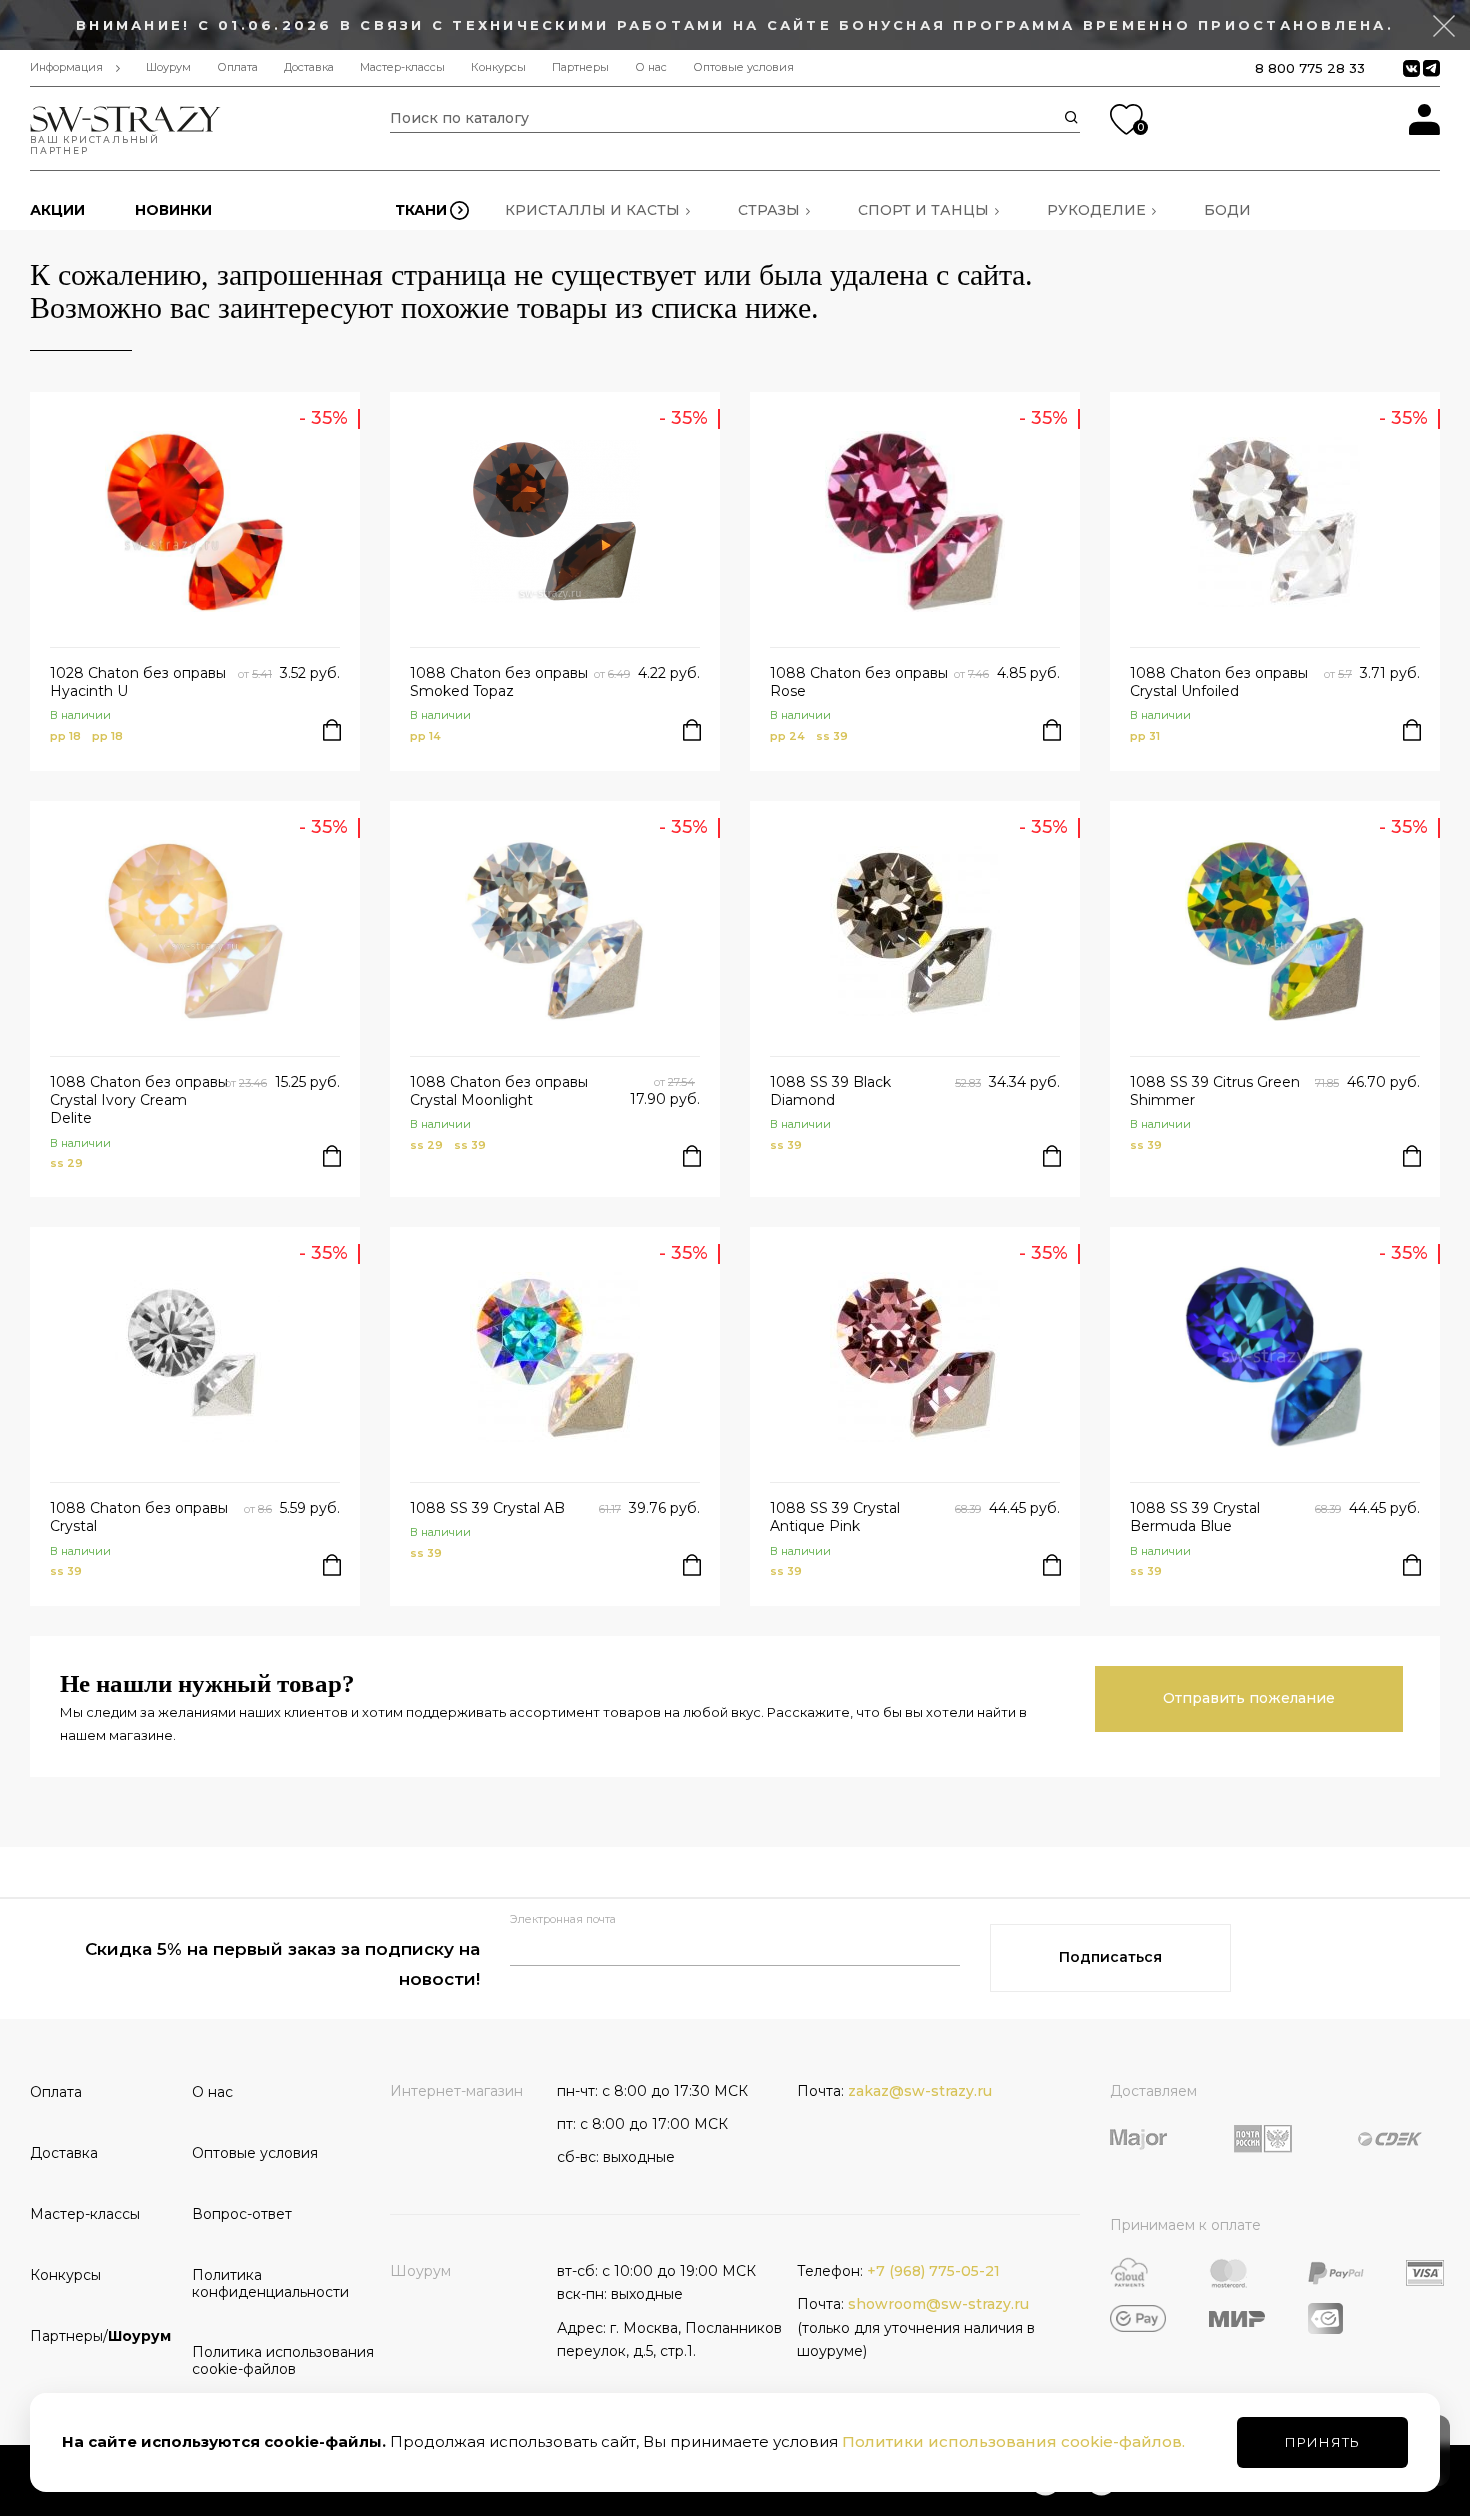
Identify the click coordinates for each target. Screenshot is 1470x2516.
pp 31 (1145, 736)
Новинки (173, 210)
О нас (651, 67)
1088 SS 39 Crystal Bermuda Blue (1195, 1517)
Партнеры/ (100, 2336)
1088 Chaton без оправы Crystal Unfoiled (1219, 682)
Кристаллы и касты (592, 210)
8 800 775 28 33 (1310, 68)
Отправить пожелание (1249, 1698)
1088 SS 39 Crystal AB (487, 1508)
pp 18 (65, 736)
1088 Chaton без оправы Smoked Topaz (499, 682)
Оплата (237, 67)
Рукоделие (1096, 210)
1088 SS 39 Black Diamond (830, 1091)
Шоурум (168, 67)
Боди (1227, 210)
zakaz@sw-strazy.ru (920, 2091)
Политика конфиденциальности (266, 2283)
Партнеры (580, 67)
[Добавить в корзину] (332, 730)
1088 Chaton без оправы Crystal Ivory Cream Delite (139, 1100)
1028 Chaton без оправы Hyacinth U (138, 682)
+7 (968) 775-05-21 (933, 2271)
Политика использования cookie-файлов (266, 2360)
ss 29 (66, 1163)
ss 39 (832, 736)
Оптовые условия (743, 67)
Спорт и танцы (923, 210)
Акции (57, 210)
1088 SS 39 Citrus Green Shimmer (1215, 1091)
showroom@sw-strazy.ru (938, 2304)
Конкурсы (498, 67)
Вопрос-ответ (242, 2214)
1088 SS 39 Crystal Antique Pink (835, 1517)
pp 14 (425, 736)
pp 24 (787, 736)
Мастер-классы (402, 67)
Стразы (769, 210)
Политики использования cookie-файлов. (1013, 2441)
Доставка (309, 67)
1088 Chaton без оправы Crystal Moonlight (499, 1091)
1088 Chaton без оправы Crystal (139, 1517)
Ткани (421, 210)
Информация (66, 67)
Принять (1322, 2442)
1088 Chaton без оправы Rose (859, 682)
